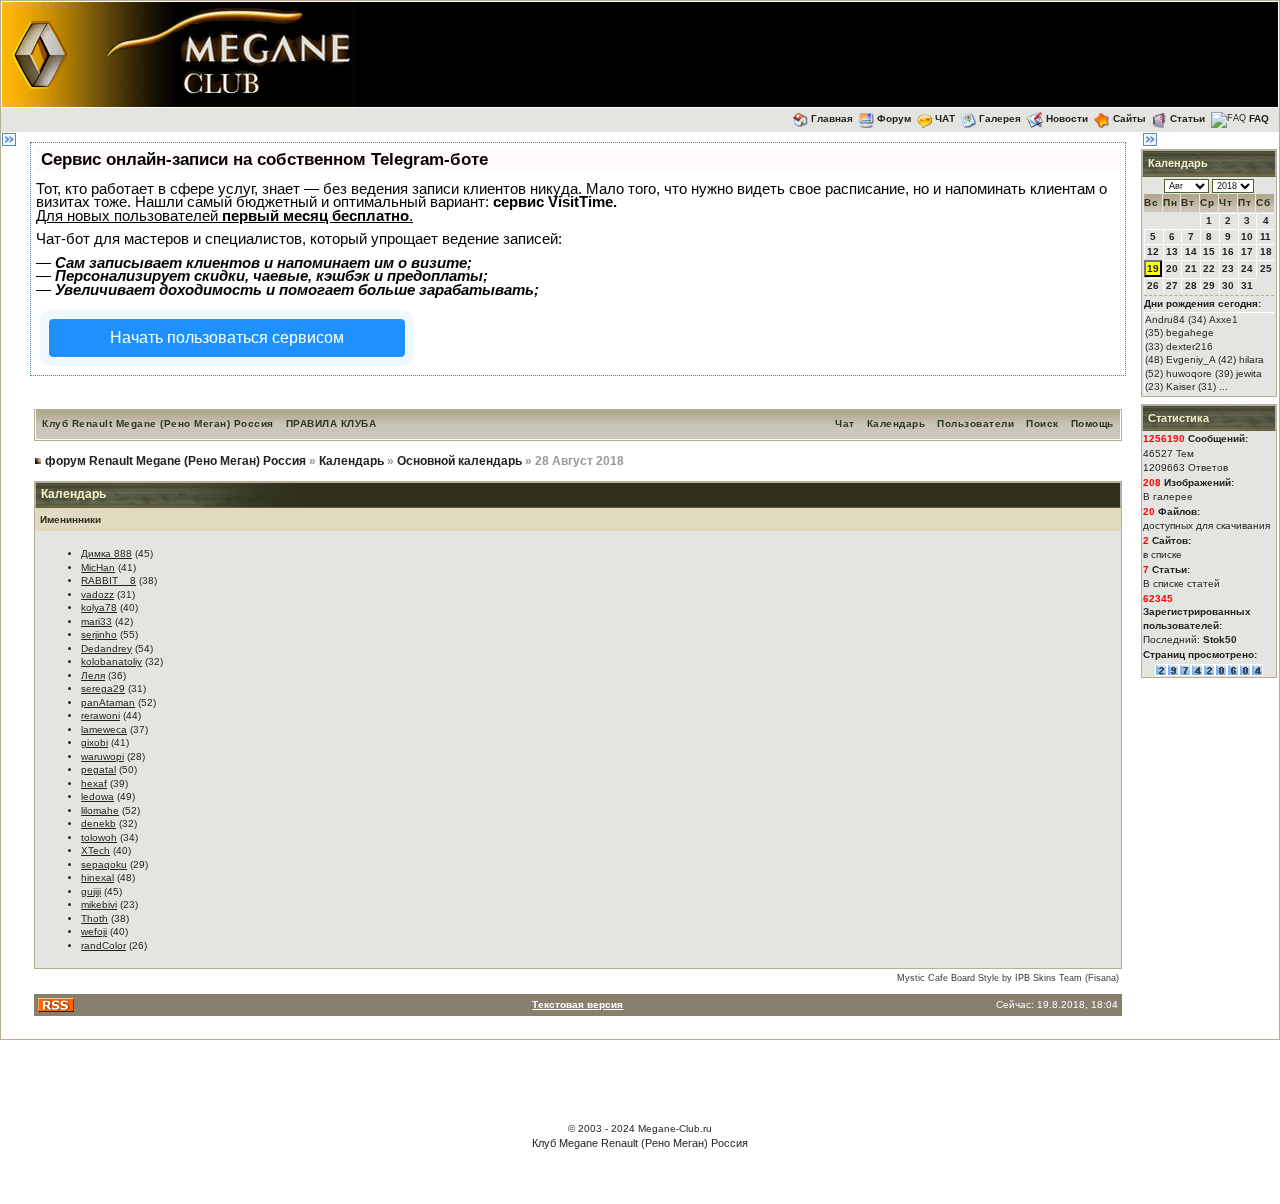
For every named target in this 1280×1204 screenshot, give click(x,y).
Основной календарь (459, 461)
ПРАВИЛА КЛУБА (331, 423)
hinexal (97, 877)
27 (1172, 285)
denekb (98, 823)
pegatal (98, 769)
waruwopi (102, 756)
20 (1172, 268)
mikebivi (99, 904)
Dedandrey (106, 648)
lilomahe (100, 810)
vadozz (97, 594)
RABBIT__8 (108, 580)
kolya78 (99, 607)
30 (1228, 285)
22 (1209, 268)
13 (1172, 251)
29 (1209, 285)
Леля (93, 675)
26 (1153, 285)
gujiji (91, 891)
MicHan (98, 567)
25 (1266, 268)
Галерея (1000, 118)
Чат (845, 423)
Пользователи (975, 423)
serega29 (103, 688)
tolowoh (99, 837)
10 (1247, 236)
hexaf (94, 783)
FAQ (1259, 118)
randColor (103, 945)
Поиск (1042, 423)
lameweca (104, 729)
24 (1247, 268)
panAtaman (108, 702)
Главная (832, 118)
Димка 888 (106, 553)
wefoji (94, 931)
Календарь (896, 423)
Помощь (1092, 423)
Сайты (1129, 118)
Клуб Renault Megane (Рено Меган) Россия (158, 423)
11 (1265, 236)
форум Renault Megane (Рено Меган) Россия (175, 461)
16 (1228, 251)
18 (1266, 251)
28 (1191, 285)
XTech (95, 850)
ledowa (97, 796)
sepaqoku (104, 864)
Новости (1067, 118)
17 (1247, 251)
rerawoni (100, 715)
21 (1191, 268)
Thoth (94, 918)
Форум (894, 118)
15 (1209, 251)
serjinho (99, 634)
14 (1191, 251)
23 (1228, 268)
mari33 (96, 621)
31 (1247, 285)
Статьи (1187, 118)
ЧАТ (945, 118)
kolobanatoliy (111, 661)
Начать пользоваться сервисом (227, 337)
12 (1153, 251)
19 (1153, 268)
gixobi (94, 742)
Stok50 (1220, 639)
